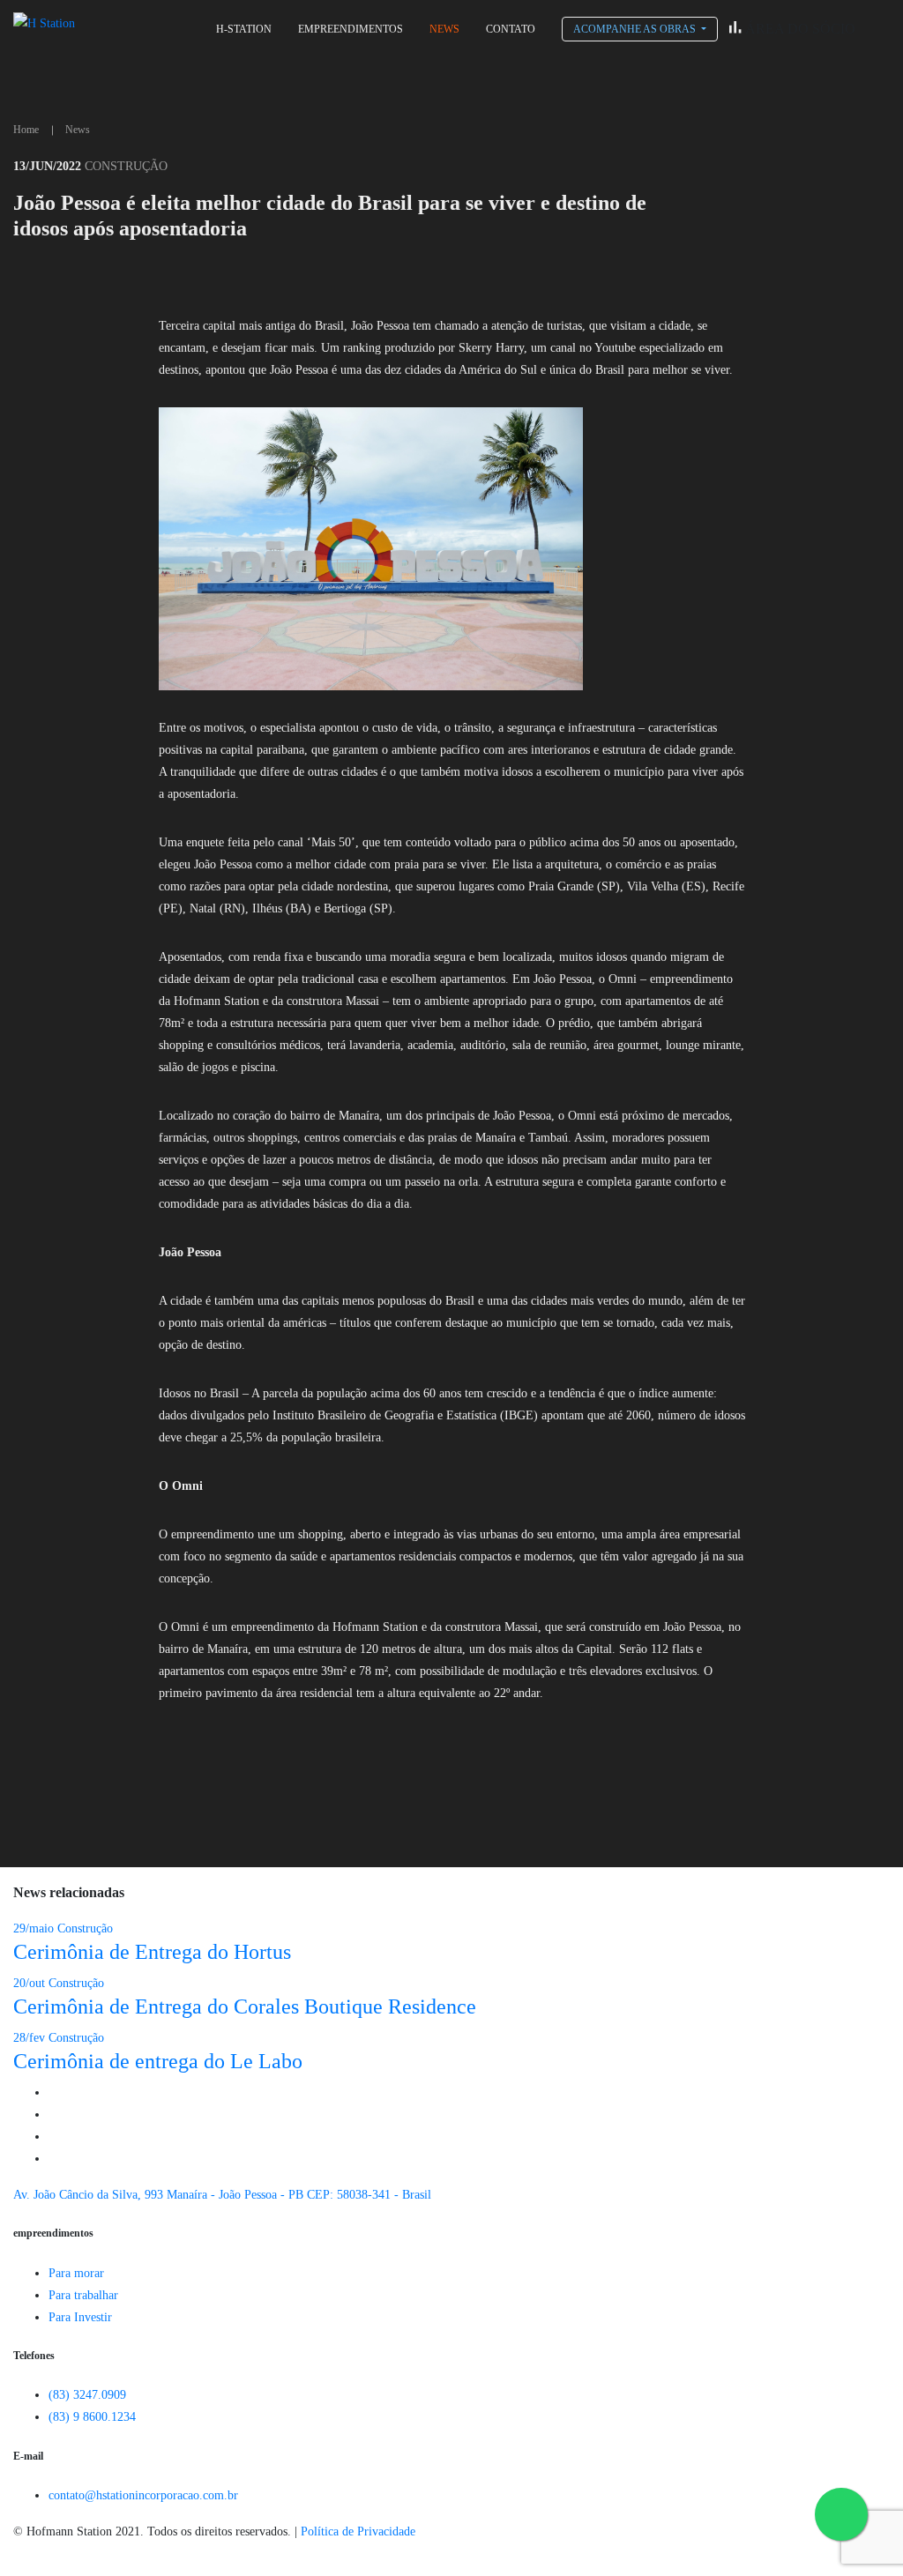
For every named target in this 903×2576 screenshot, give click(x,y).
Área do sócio (799, 29)
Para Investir (80, 2317)
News (444, 29)
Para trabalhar (83, 2295)
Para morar (76, 2273)
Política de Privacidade (358, 2531)
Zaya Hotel (616, 60)
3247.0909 (87, 2395)
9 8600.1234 (92, 2417)
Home (26, 130)
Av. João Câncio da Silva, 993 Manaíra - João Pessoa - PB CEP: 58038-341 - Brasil (222, 2195)
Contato (511, 29)
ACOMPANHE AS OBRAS (636, 29)
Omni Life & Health (638, 111)
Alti (595, 86)
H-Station (244, 29)
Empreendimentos (351, 29)
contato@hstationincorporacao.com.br (143, 2495)
